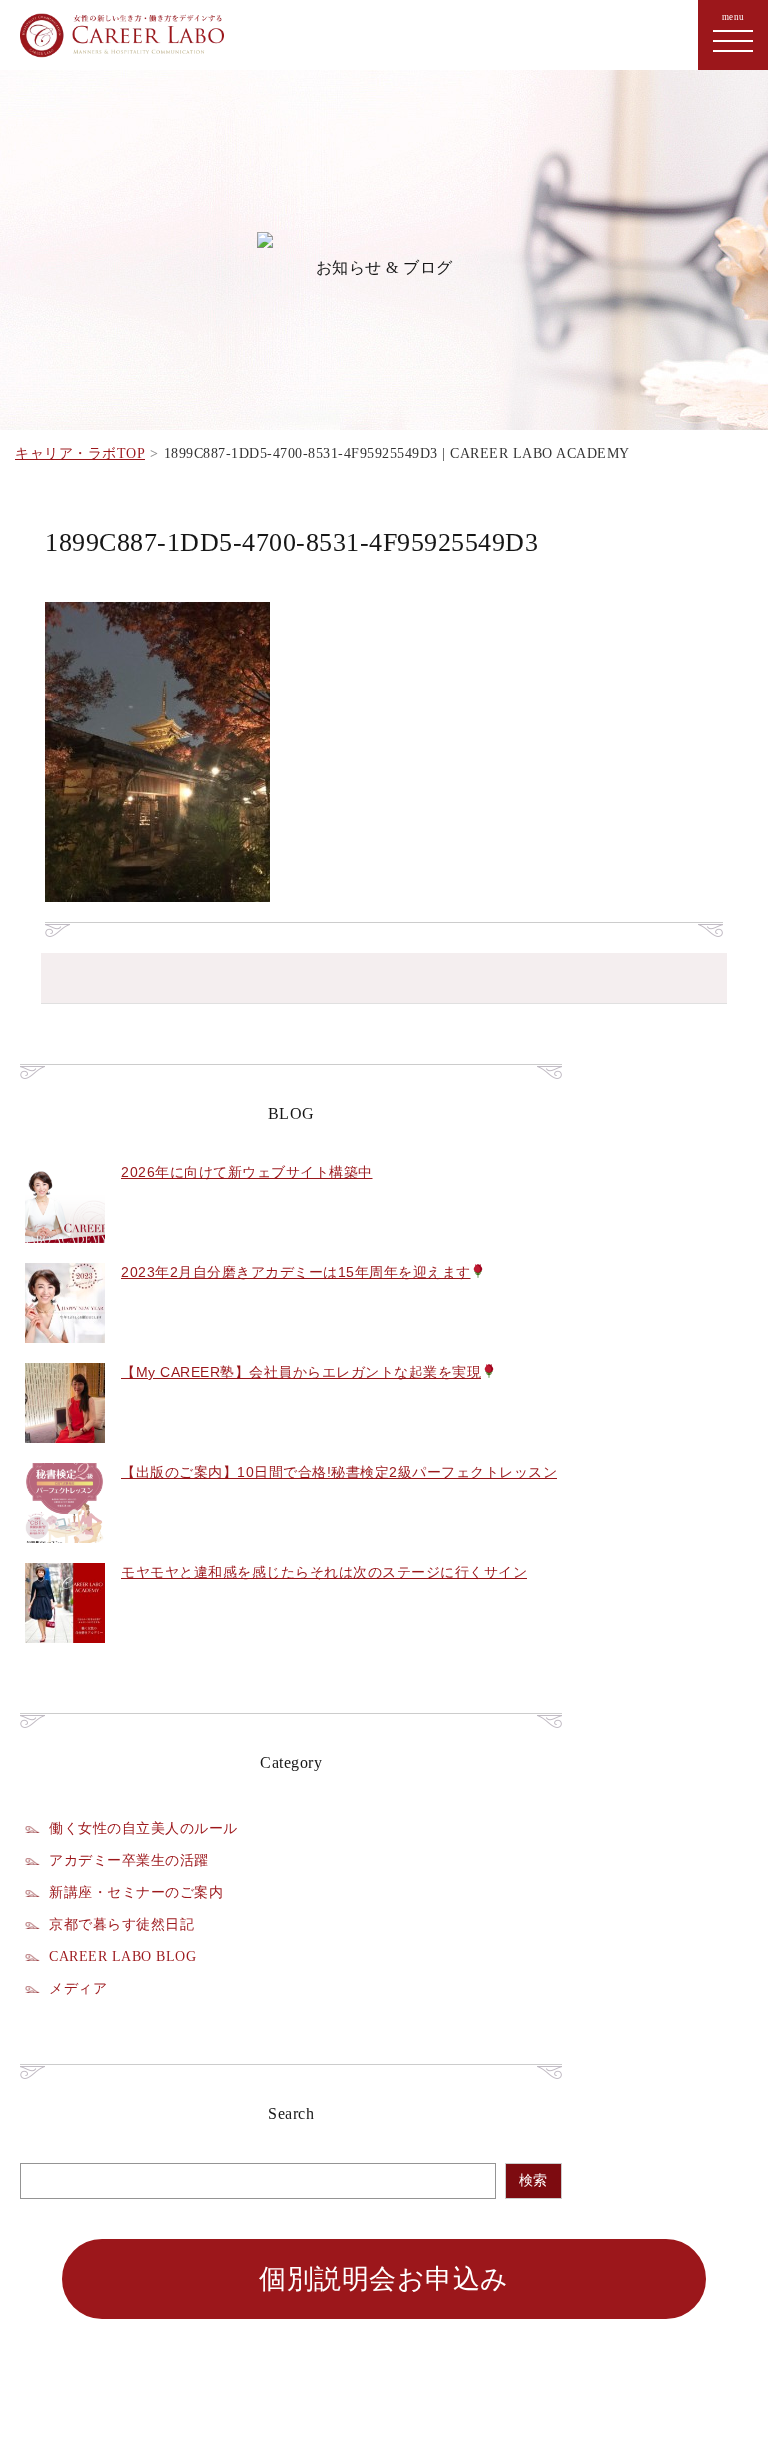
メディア (78, 1988)
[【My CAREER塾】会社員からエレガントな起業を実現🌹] (65, 1454)
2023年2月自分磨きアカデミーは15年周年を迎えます (296, 1272)
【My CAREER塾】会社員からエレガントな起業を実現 (301, 1372)
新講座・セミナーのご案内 (136, 1892)
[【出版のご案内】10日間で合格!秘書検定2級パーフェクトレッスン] (65, 1554)
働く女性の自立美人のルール (143, 1828)
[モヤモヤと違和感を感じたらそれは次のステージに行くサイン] (65, 1654)
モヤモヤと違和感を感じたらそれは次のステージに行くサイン (324, 1572)
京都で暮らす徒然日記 (121, 1924)
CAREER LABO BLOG (122, 1956)
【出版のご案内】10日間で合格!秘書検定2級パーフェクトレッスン (339, 1472)
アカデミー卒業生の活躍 (129, 1860)
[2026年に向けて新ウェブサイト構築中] (65, 1254)
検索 (533, 2180)
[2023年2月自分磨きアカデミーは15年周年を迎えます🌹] (65, 1354)
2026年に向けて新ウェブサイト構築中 (247, 1172)
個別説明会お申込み (384, 2279)
